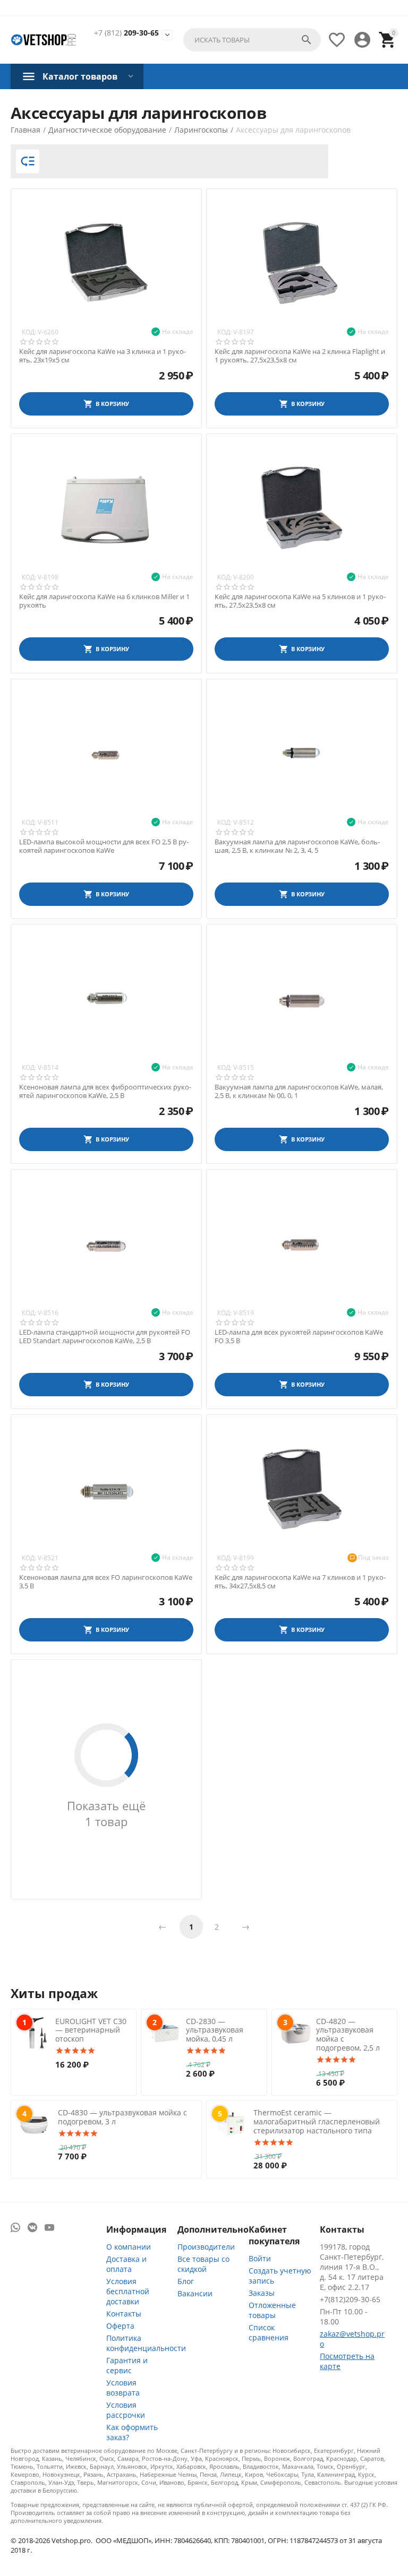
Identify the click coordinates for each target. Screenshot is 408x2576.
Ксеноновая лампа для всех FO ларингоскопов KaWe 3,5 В (106, 1582)
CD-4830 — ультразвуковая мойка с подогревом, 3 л (122, 2117)
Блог (186, 2281)
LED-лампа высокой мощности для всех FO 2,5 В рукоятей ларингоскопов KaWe (104, 846)
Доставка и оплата (126, 2264)
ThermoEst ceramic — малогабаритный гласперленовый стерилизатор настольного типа (317, 2121)
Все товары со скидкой (203, 2264)
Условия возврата (123, 2388)
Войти (260, 2258)
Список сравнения (269, 2332)
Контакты (124, 2314)
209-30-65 (126, 33)
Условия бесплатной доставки (128, 2291)
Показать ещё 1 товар (106, 1813)
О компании (129, 2247)
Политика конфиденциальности (146, 2343)
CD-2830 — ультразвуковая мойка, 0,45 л (215, 2030)
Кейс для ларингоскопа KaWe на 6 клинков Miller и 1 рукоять (104, 601)
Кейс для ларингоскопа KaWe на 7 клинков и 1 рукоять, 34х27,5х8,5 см (300, 1582)
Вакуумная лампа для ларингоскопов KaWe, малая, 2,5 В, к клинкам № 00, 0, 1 (299, 1091)
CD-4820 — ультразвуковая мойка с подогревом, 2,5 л (348, 2034)
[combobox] (252, 40)
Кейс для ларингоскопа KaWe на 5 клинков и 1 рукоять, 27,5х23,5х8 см (300, 601)
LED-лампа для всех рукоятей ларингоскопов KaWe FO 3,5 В (299, 1337)
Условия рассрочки (126, 2410)
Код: (29, 332)
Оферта (120, 2326)
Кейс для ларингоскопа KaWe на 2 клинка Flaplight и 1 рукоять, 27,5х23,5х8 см (300, 356)
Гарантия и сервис (127, 2365)
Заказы (262, 2293)
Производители (206, 2247)
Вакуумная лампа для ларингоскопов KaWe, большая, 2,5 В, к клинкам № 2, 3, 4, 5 (297, 846)
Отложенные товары (272, 2310)
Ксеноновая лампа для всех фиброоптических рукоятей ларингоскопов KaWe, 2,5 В (105, 1091)
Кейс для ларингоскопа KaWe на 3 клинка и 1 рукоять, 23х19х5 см (103, 356)
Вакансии (195, 2293)
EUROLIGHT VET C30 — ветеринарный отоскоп (91, 2030)
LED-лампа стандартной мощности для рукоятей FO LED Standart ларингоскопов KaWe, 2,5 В (105, 1337)
